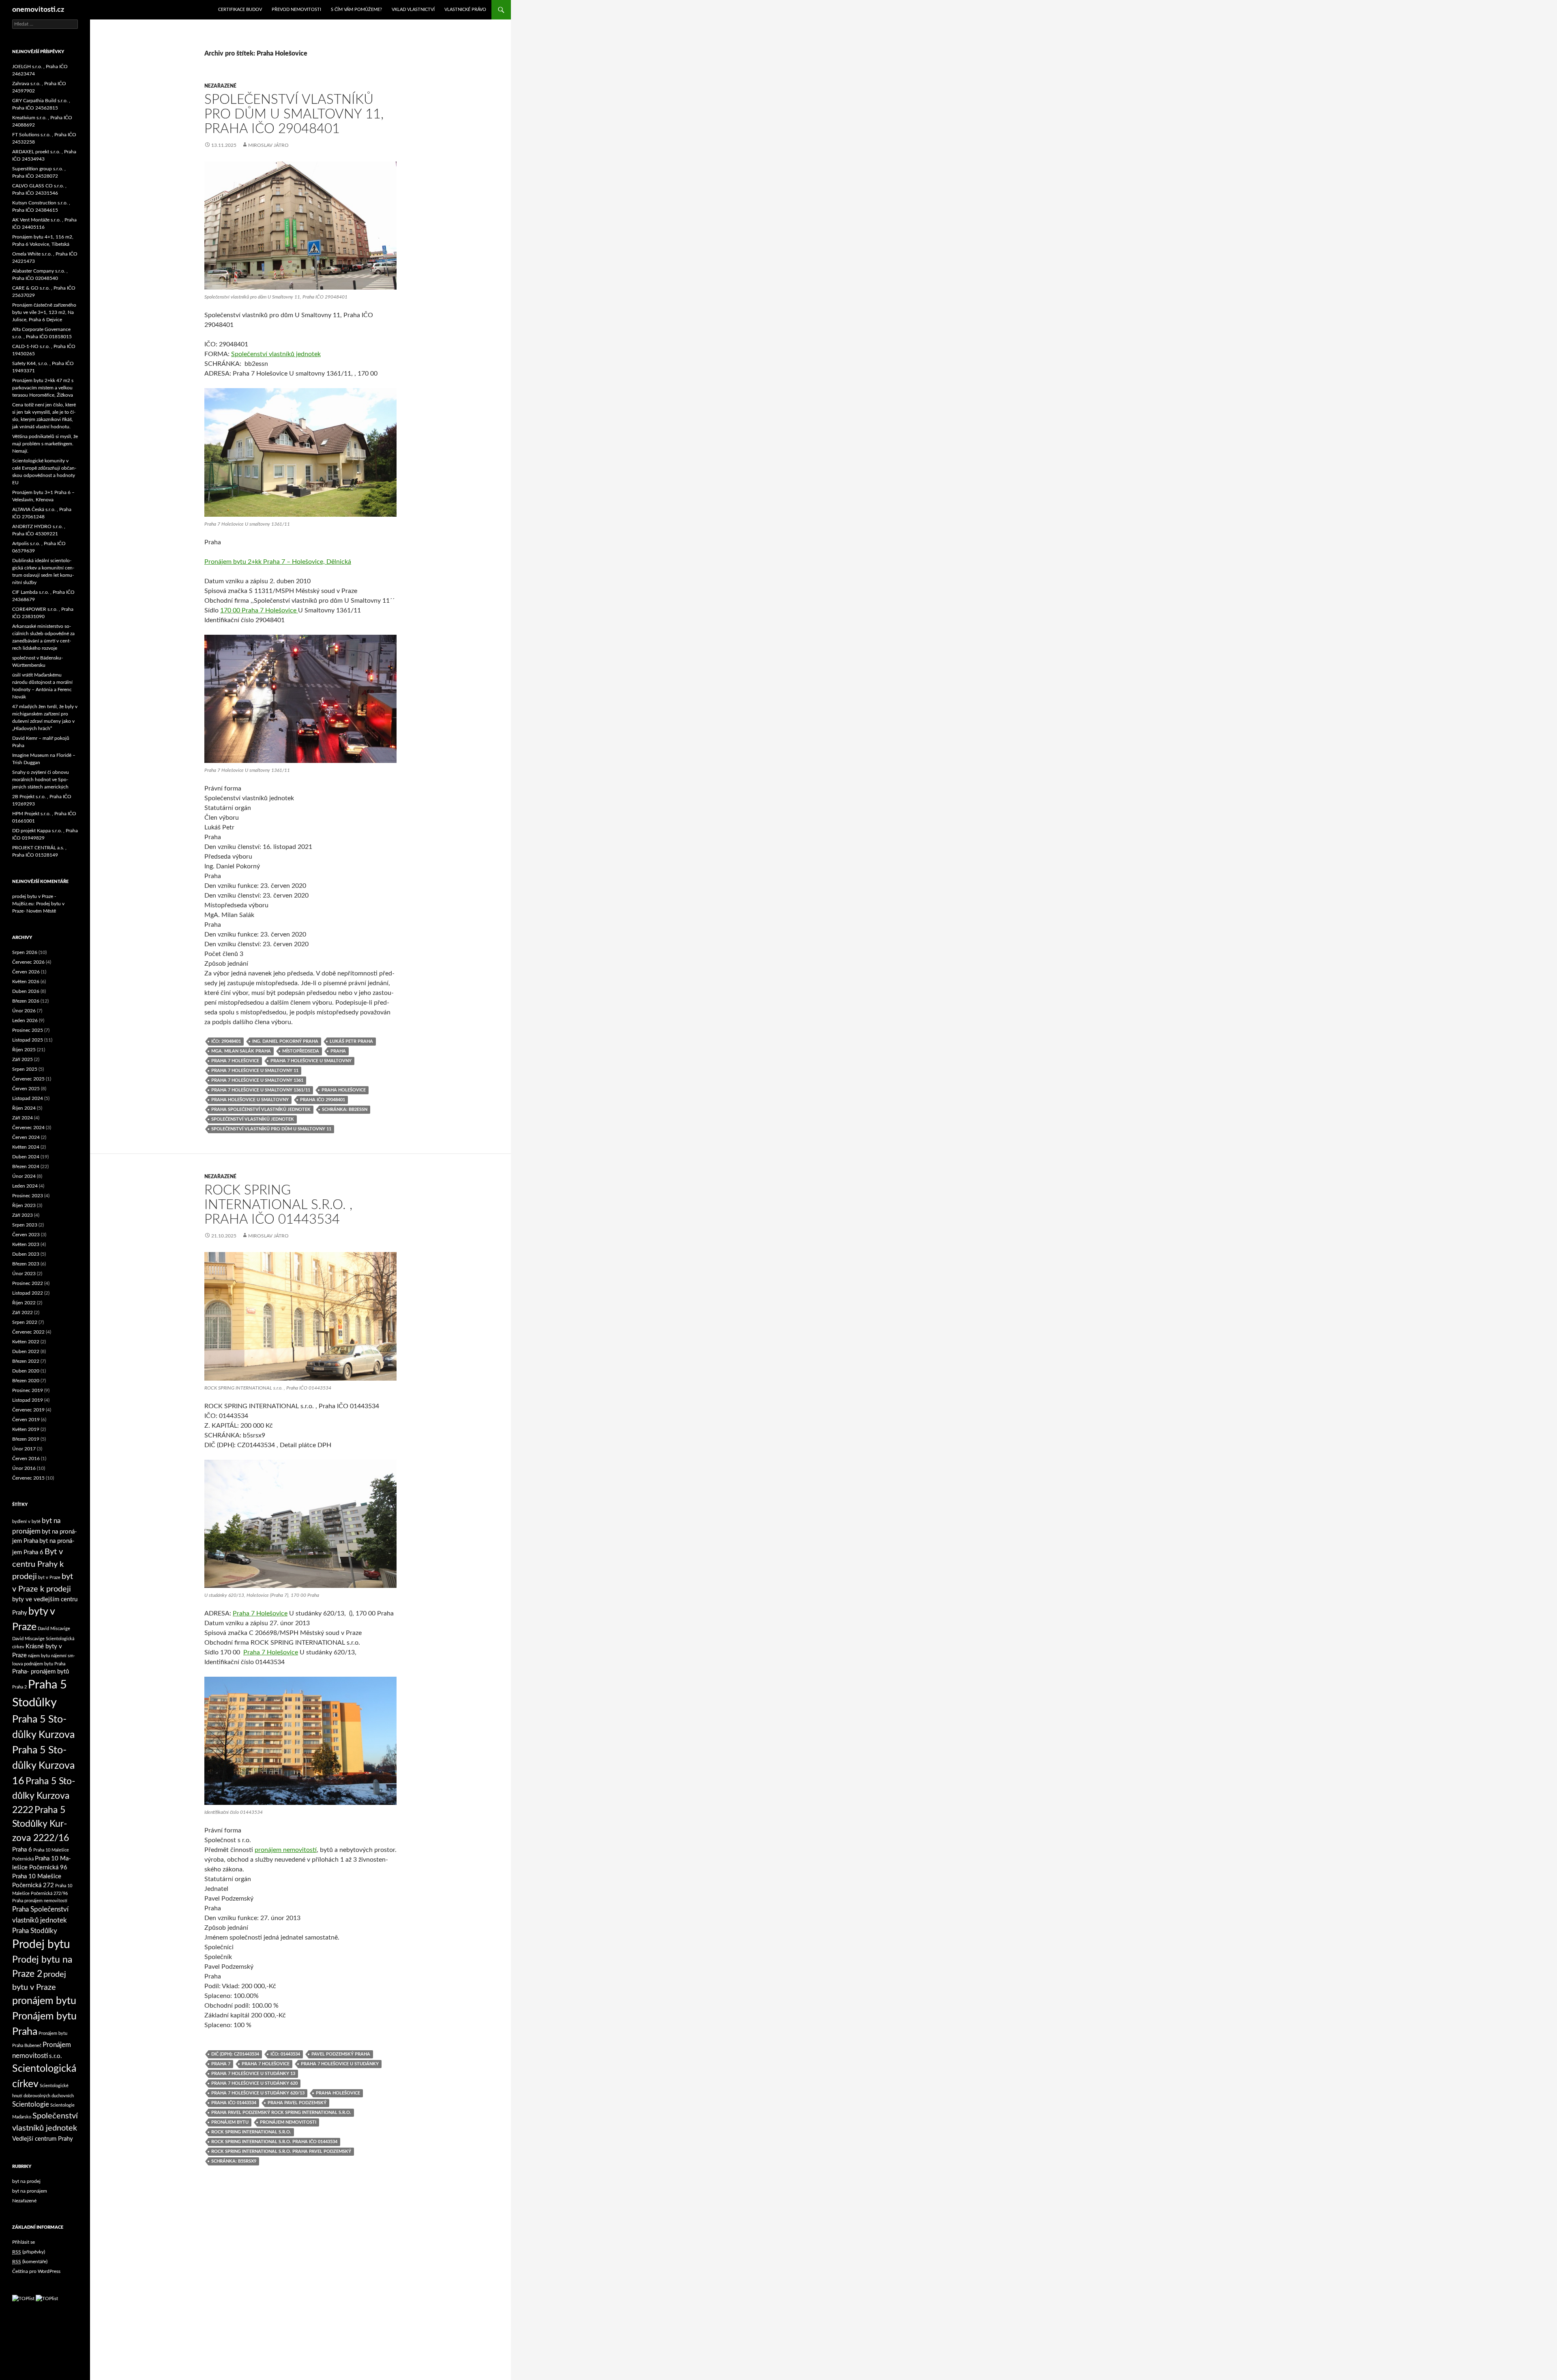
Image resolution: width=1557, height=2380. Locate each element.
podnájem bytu (39, 1664)
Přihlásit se (24, 2242)
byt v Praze (49, 1578)
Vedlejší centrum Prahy (43, 2139)
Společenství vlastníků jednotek (276, 354)
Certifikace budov (240, 10)
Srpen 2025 (25, 1069)
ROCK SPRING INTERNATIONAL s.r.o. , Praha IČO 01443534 (278, 1205)
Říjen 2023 (24, 1205)
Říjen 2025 (24, 1050)
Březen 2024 (26, 1166)
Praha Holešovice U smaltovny (250, 1100)
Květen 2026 (26, 982)
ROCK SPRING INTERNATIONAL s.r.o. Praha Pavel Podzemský (281, 2151)
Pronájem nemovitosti (288, 2122)
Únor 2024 (24, 1176)
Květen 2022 (26, 1342)
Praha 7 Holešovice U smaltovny (311, 1061)
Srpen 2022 (25, 1322)
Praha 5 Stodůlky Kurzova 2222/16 (41, 1824)
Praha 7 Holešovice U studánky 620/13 (258, 2093)
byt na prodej (26, 2181)
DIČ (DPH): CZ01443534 (235, 2054)
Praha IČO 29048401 (323, 1100)
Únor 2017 (24, 1449)
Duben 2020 (26, 1371)
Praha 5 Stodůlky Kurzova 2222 (44, 1796)
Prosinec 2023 (28, 1196)
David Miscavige (54, 1629)
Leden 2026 (25, 1020)
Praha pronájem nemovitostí (40, 1901)
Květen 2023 (26, 1244)
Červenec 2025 (28, 1079)
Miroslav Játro (268, 145)
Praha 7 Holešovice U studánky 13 (253, 2074)
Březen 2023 (26, 1264)
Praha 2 (19, 1687)
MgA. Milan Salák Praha (241, 1051)
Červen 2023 (26, 1235)
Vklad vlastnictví (413, 10)
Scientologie (31, 2104)
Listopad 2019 (28, 1400)
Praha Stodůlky (35, 1931)
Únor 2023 (24, 1274)
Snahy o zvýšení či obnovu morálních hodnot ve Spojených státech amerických (41, 780)
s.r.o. (56, 2056)
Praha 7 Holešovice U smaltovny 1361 (257, 1080)
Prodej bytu (41, 1945)
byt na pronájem (30, 2191)
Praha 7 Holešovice (235, 1061)
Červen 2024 (26, 1137)
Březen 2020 (26, 1381)
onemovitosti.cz (38, 10)
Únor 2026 (24, 1011)
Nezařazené (220, 86)
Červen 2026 (26, 972)
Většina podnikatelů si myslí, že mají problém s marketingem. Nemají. (45, 444)
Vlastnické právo (465, 10)
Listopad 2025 (28, 1040)
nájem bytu (39, 1656)
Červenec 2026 (28, 962)
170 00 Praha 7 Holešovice (259, 610)
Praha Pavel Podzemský (297, 2103)
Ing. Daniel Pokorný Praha (285, 1041)
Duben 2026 (26, 991)
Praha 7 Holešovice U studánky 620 (254, 2083)
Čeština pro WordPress (36, 2271)
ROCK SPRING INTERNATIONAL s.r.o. (251, 2132)
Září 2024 (23, 1118)
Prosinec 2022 (28, 1283)
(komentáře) (30, 2262)
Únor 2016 (24, 1468)
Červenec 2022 (28, 1332)
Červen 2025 (26, 1089)
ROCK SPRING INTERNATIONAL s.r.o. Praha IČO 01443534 (274, 2142)
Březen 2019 (26, 1439)
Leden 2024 (25, 1186)
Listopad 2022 (28, 1293)
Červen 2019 (26, 1420)
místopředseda (301, 1051)
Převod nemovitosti (296, 10)
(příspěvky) (29, 2252)
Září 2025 (23, 1059)
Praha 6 (22, 1850)
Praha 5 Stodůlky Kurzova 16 (43, 1766)
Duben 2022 (26, 1351)
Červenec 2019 (28, 1410)
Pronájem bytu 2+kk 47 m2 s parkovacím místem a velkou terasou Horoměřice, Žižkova (43, 388)
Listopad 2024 (28, 1098)
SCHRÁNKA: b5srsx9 (234, 2161)
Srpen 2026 (25, 952)
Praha (338, 1051)
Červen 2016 (26, 1459)
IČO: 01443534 (285, 2054)
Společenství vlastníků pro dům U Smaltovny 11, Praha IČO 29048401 (294, 114)
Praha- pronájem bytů (41, 1672)
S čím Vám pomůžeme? (356, 10)
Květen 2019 (26, 1429)
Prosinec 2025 (28, 1030)
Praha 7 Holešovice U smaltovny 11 (255, 1071)
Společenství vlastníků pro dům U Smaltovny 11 (271, 1129)
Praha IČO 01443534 (234, 2103)
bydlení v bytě (26, 1522)
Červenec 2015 (28, 1478)
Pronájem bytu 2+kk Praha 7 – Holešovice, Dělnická (278, 562)
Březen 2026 (26, 1001)
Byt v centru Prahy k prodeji (38, 1564)
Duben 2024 (26, 1157)
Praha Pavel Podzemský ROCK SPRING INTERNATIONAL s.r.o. (281, 2113)
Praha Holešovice (344, 1090)
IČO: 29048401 (226, 1041)
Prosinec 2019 (28, 1390)
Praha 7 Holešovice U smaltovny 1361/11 (261, 1090)
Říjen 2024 (24, 1108)
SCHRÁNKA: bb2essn (345, 1109)
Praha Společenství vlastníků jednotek (261, 1109)
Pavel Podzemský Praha (341, 2054)
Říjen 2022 (24, 1303)
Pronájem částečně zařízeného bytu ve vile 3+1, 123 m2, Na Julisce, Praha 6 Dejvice (44, 312)
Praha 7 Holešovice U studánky (340, 2064)
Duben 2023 (26, 1254)
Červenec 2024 (28, 1128)
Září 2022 (23, 1312)
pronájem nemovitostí (286, 1850)
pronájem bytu (230, 2122)
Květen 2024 (26, 1147)
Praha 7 (221, 2064)
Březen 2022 (26, 1361)
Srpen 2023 (25, 1225)
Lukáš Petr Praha (351, 1041)
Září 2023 (23, 1215)
